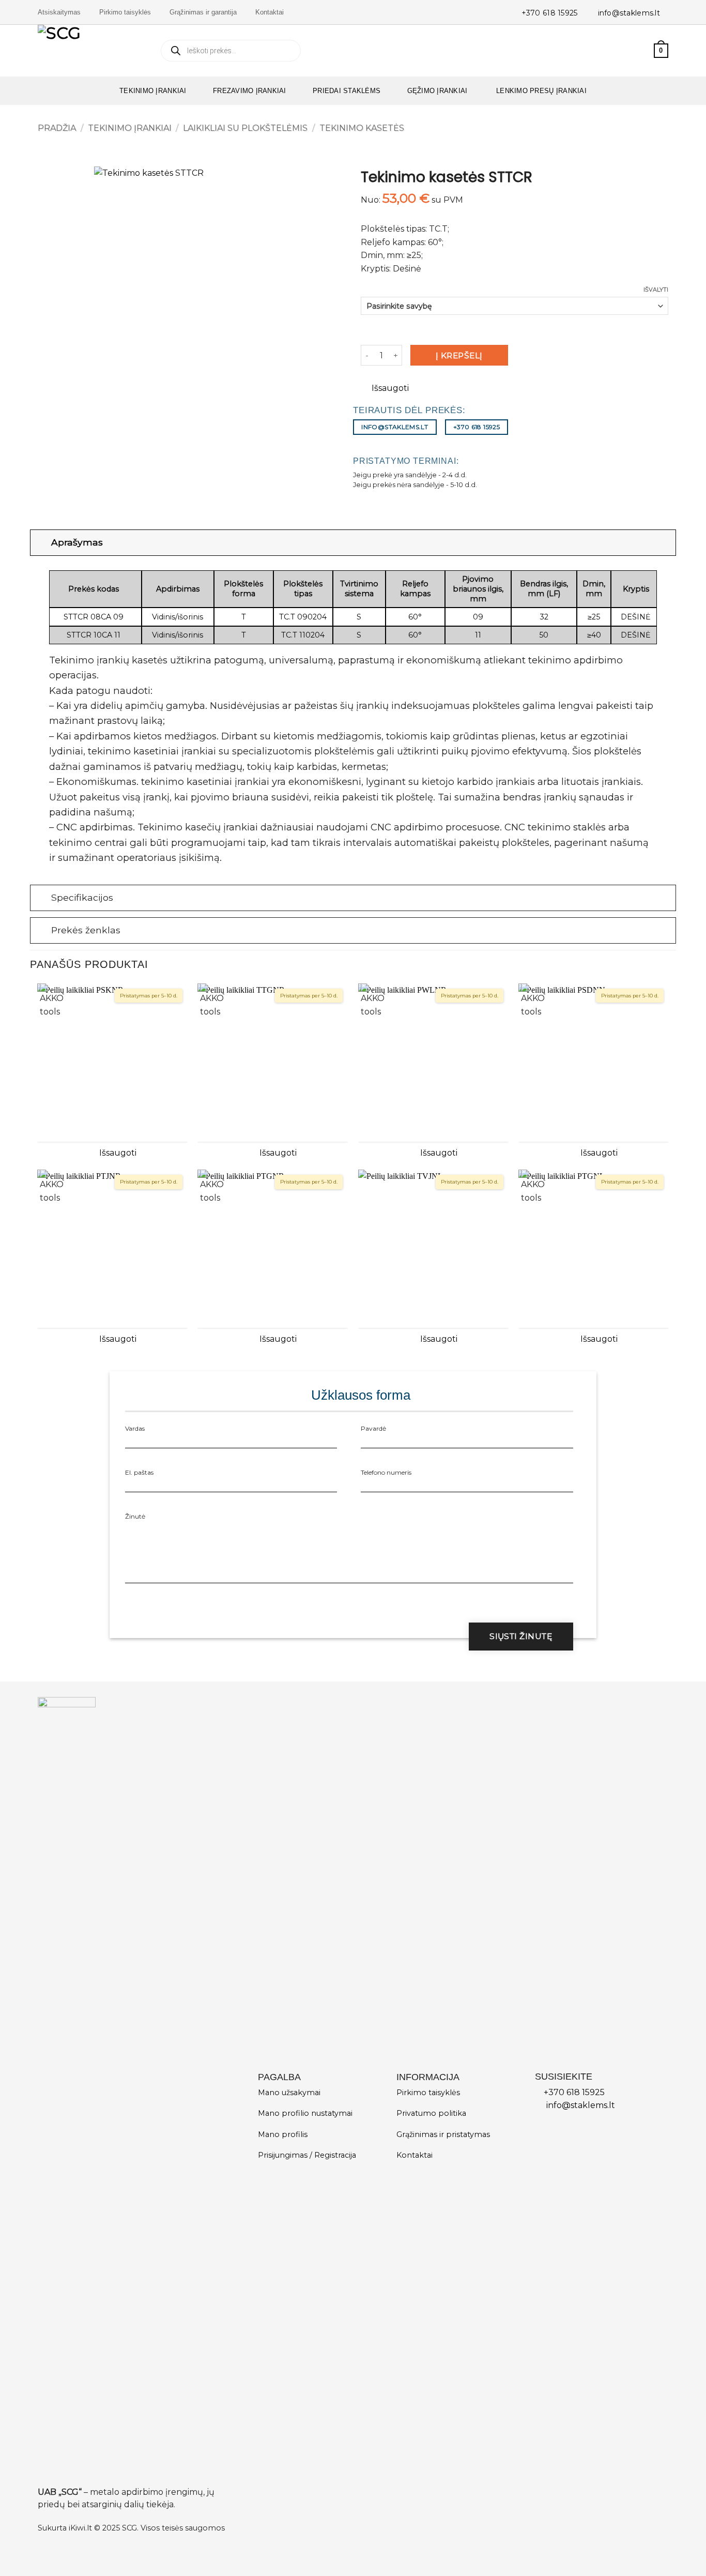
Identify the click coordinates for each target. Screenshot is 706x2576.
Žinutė (135, 1516)
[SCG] (91, 51)
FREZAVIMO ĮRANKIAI (250, 91)
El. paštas (139, 1472)
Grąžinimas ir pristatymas (443, 2134)
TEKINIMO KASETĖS (362, 128)
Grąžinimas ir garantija (203, 12)
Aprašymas (77, 542)
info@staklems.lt (629, 13)
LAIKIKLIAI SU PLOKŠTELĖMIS (245, 128)
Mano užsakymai (289, 2093)
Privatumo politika (431, 2113)
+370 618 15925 (550, 13)
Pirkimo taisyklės (125, 12)
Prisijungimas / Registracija (307, 2155)
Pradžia (57, 128)
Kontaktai (270, 12)
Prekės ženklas (86, 930)
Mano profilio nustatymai (305, 2113)
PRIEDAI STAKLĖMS (347, 91)
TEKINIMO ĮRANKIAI (153, 91)
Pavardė (373, 1428)
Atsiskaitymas (59, 12)
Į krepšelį (459, 355)
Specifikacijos (82, 897)
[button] (641, 51)
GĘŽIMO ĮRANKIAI (438, 91)
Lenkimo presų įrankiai (540, 91)
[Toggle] (41, 542)
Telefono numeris (386, 1472)
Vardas (135, 1428)
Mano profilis (283, 2134)
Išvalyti (656, 290)
